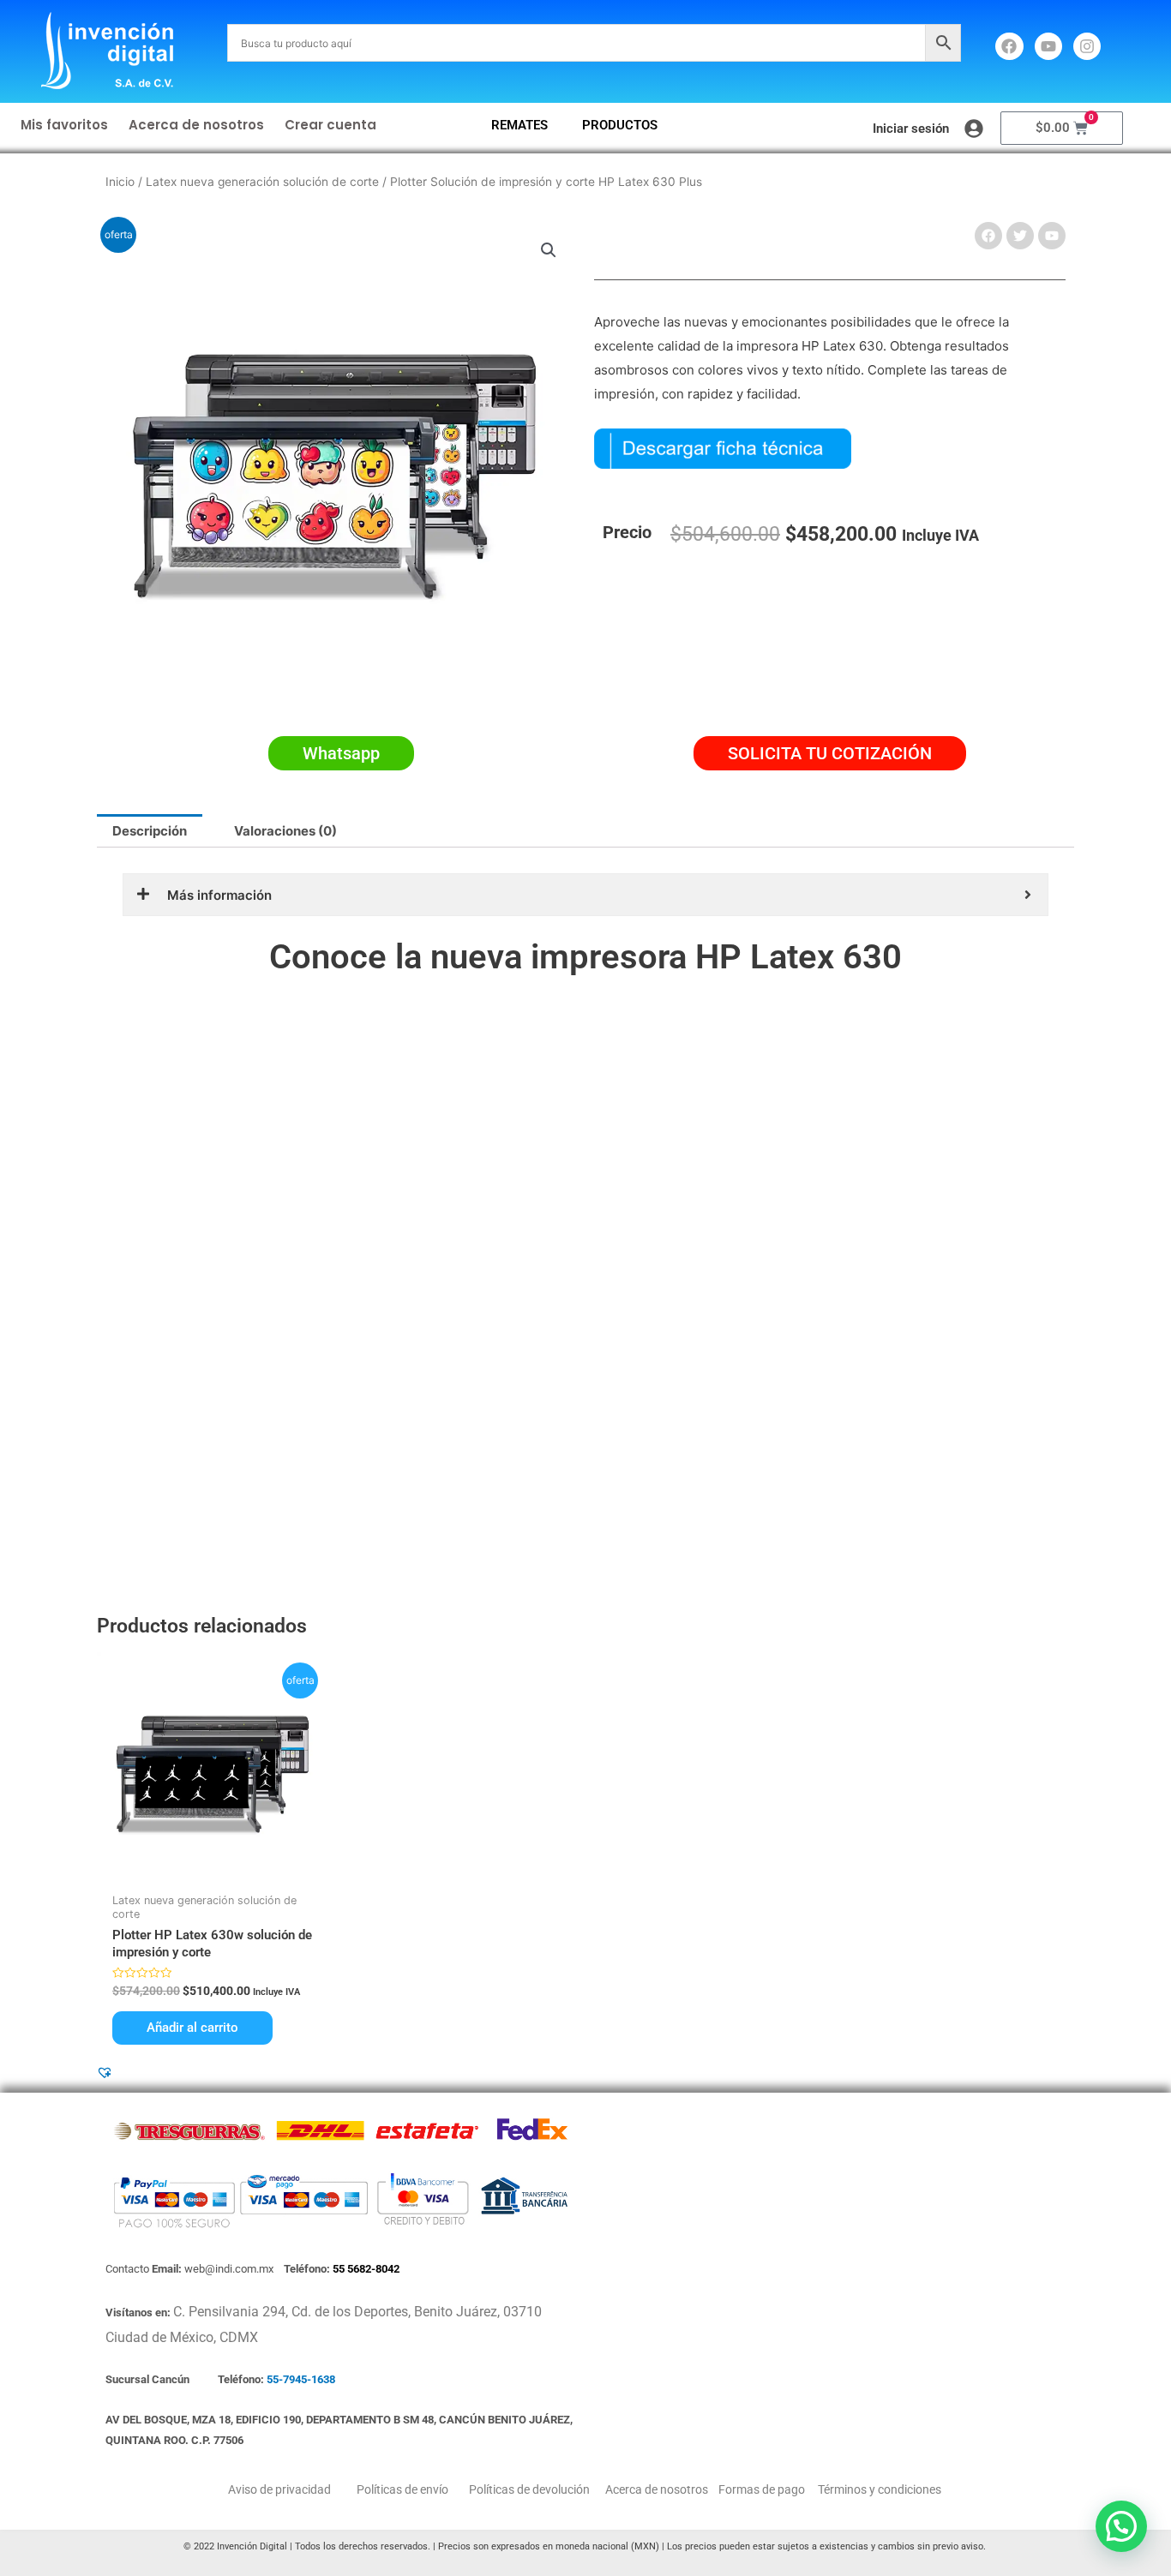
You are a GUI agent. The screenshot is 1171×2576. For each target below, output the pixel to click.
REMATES (519, 125)
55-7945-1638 (301, 2379)
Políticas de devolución (527, 2489)
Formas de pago (760, 2489)
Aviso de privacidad (279, 2489)
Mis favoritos (64, 125)
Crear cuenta (330, 125)
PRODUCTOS (620, 125)
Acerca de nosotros (196, 125)
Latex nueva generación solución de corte (262, 182)
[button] (549, 250)
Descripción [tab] (150, 831)
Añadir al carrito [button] (192, 2028)
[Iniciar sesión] (974, 129)
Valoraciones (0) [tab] (285, 831)
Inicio (120, 182)
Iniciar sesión (911, 129)
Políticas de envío (401, 2489)
